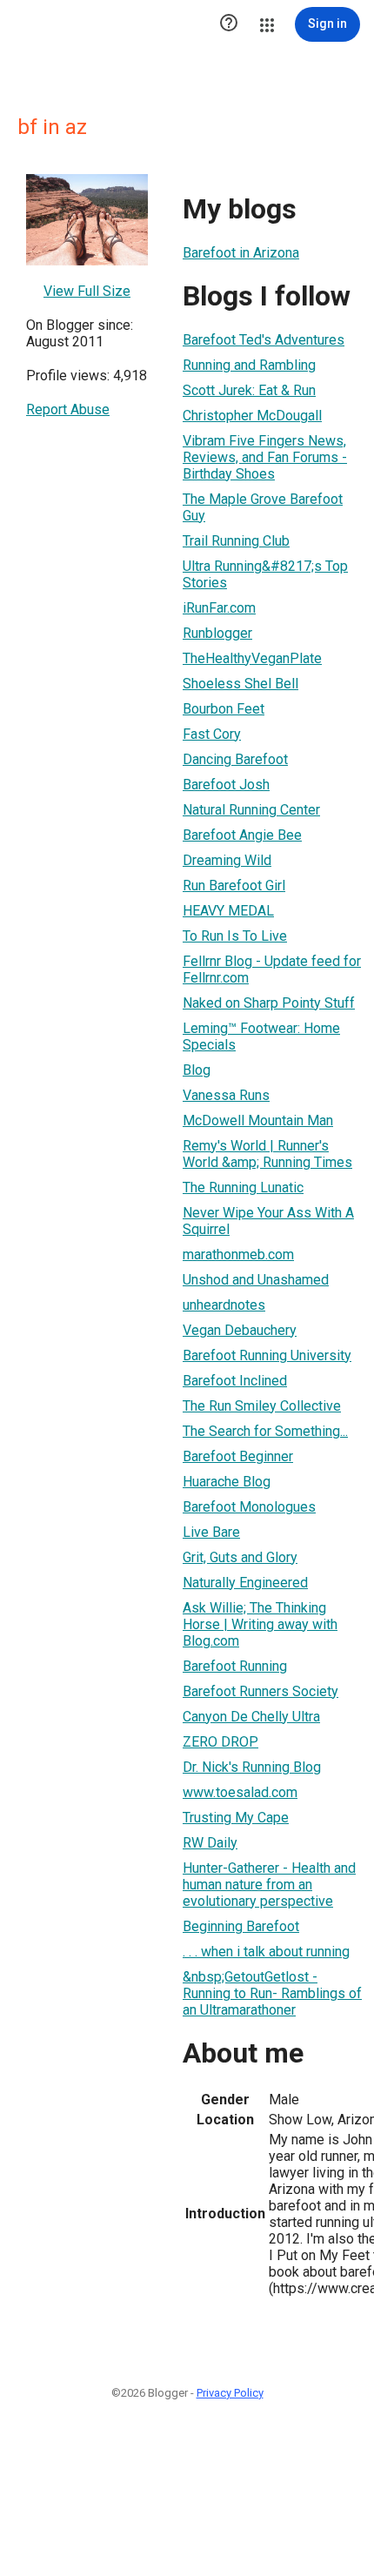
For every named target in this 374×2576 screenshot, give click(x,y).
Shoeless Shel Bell (240, 684)
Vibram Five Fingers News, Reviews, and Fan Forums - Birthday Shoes (265, 457)
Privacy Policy (230, 2393)
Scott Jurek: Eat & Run (249, 390)
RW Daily (210, 1843)
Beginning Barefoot (241, 1926)
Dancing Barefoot (235, 759)
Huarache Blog (227, 1482)
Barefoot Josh (226, 785)
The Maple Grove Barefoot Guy (263, 507)
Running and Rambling (249, 365)
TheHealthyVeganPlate (252, 658)
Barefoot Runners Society (260, 1691)
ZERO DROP (220, 1742)
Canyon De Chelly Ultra (251, 1717)
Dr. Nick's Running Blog (252, 1767)
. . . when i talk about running (266, 1952)
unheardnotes (224, 1305)
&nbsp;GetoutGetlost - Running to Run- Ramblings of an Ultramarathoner (272, 1993)
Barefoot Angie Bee (242, 835)
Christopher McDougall (252, 416)
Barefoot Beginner (238, 1456)
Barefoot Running (235, 1666)
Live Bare (211, 1532)
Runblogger (217, 633)
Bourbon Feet (224, 709)
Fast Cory (212, 734)
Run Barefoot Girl (234, 885)
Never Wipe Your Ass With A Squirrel (268, 1221)
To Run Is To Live (235, 936)
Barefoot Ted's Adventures (264, 340)
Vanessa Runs (226, 1095)
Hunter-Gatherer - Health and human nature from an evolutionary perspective (269, 1885)
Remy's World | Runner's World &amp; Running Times (267, 1154)
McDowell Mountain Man (258, 1120)
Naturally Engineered (245, 1583)
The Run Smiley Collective (262, 1406)
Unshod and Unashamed (256, 1280)
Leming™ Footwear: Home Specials (261, 1036)
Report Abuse (68, 409)
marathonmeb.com (238, 1254)
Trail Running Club (236, 541)
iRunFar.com (219, 608)
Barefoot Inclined (235, 1381)
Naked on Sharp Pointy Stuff (269, 1003)
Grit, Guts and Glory (240, 1557)
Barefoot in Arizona (241, 253)
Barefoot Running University (267, 1355)
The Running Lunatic (243, 1187)
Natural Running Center (251, 810)
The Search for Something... (265, 1431)
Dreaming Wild (227, 860)
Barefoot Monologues (249, 1507)
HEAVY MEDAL (228, 911)
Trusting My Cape (236, 1818)
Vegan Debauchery (240, 1330)
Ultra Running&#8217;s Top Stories (265, 574)
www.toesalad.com (240, 1792)
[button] (229, 24)
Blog (197, 1070)
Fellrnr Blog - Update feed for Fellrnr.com (272, 969)
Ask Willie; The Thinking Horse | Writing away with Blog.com (260, 1624)
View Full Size (87, 291)
